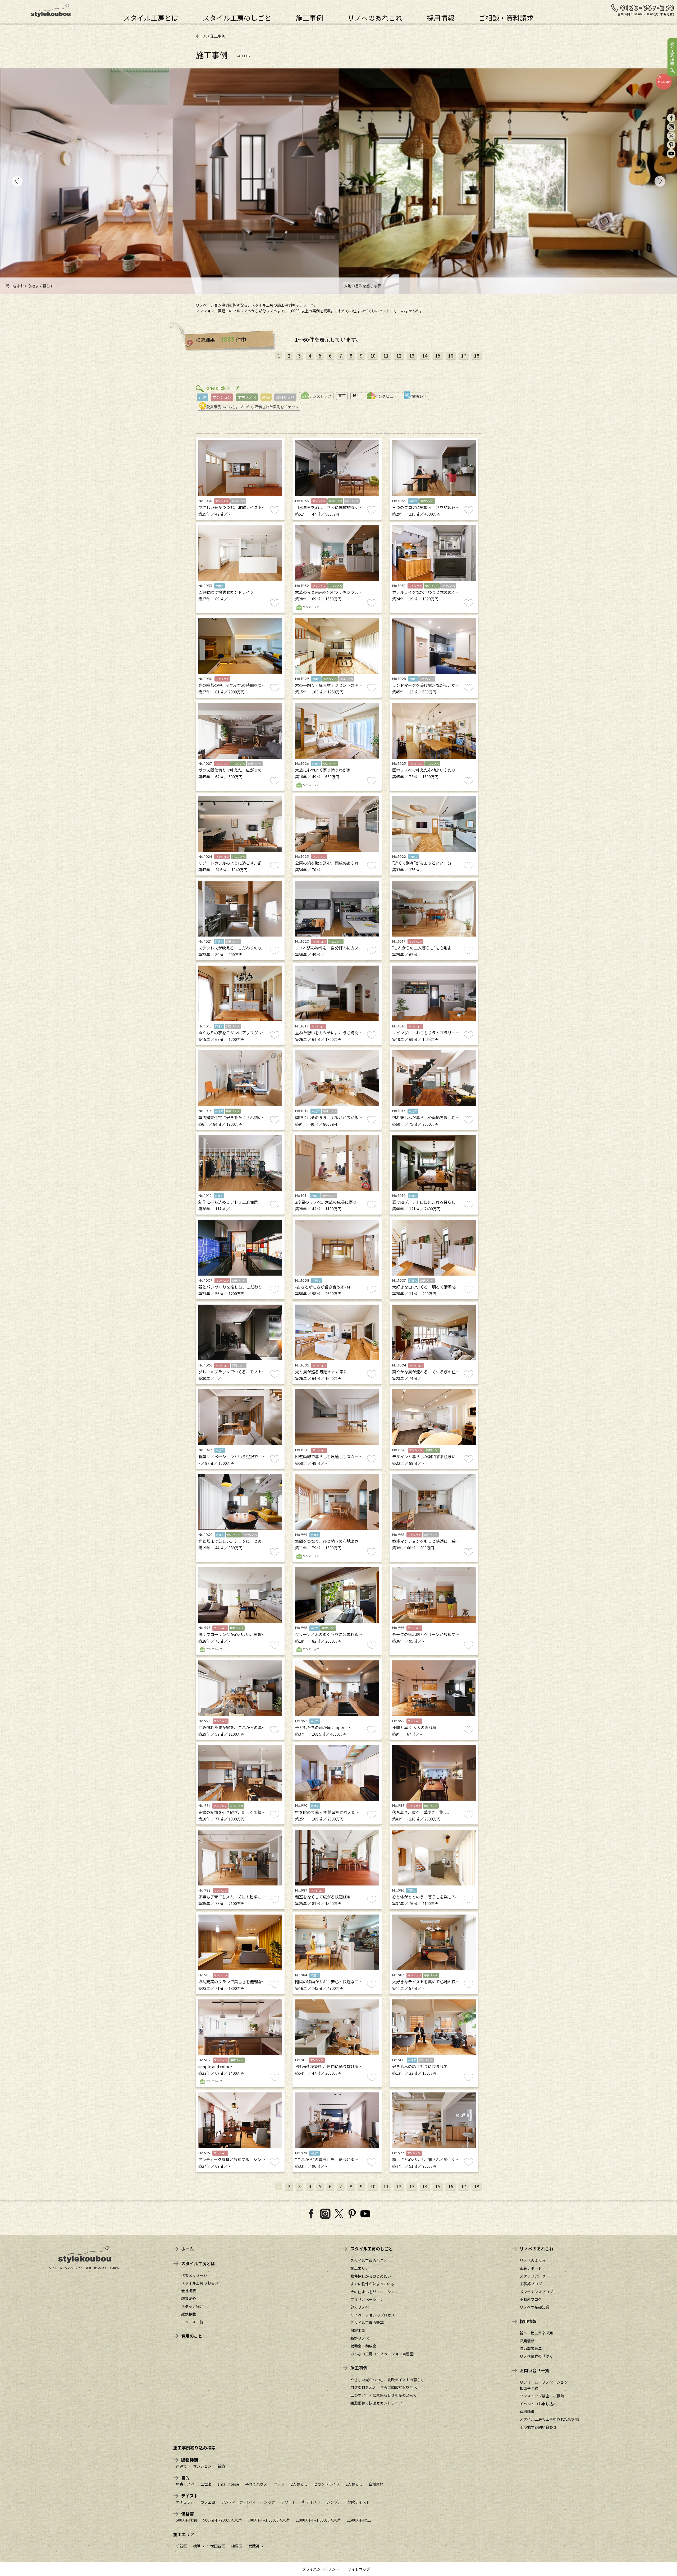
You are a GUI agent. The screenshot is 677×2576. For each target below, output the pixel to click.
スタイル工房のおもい (200, 2283)
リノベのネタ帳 (533, 2260)
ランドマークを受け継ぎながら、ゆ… (426, 685)
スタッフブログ (533, 2276)
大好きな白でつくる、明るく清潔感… (426, 1287)
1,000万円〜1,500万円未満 (318, 2520)
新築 (266, 397)
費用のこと (192, 2336)
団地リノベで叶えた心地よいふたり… (426, 770)
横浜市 (199, 2546)
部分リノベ (285, 397)
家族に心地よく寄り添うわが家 (323, 770)
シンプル (334, 2502)
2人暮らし (299, 2484)
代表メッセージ (194, 2275)
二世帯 (206, 2484)
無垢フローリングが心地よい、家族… (232, 1634)
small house (228, 2484)
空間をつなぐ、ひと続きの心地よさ (327, 1541)
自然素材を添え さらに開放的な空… (329, 507)
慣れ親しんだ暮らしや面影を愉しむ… (426, 1117)
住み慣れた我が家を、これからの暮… (232, 1727)
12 (399, 355)
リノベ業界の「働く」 (538, 2356)
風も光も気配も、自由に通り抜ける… (329, 2066)
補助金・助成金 (363, 2346)
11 (386, 355)
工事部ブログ (531, 2284)
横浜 (356, 395)
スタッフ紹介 (192, 2306)
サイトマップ (359, 2569)
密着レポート (531, 2268)
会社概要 (189, 2291)
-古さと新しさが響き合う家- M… (325, 1287)
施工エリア (360, 2268)
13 (412, 355)
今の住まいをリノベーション (374, 2292)
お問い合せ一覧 (534, 2370)
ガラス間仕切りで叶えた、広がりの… (232, 770)
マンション (222, 397)
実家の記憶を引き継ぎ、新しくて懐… (232, 1812)
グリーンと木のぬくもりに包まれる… (329, 1634)
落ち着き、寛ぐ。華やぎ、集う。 (422, 1812)
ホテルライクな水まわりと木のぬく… (426, 592)
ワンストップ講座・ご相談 (542, 2396)
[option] (172, 181)
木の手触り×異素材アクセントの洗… (329, 685)
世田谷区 (218, 2546)
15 (438, 355)
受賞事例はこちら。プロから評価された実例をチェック (253, 407)
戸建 (203, 397)
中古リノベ (247, 397)
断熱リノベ (360, 2338)
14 (425, 355)
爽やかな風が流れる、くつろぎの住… (426, 1372)
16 (451, 355)
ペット (279, 2484)
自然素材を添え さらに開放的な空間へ (384, 2387)
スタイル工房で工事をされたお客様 (549, 2419)
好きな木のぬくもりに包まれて (420, 2066)
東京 (342, 395)
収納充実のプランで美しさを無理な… (232, 1982)
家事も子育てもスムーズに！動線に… (232, 1897)
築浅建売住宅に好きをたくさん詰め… (232, 1117)
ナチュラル (185, 2502)
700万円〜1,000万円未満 (269, 2520)
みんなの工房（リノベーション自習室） (384, 2354)
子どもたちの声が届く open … (323, 1727)
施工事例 (309, 17)
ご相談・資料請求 (506, 17)
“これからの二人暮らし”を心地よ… (424, 948)
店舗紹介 (189, 2299)
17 (464, 355)
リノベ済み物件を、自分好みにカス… (329, 948)
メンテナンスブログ (536, 2292)
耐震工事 (358, 2330)
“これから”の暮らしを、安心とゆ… (327, 2159)
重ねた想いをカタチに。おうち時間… (329, 1033)
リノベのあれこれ (375, 17)
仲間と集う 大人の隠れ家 (414, 1727)
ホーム (201, 36)
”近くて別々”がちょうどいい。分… (424, 863)
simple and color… (216, 2066)
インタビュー (386, 396)
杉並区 (181, 2546)
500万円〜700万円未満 (222, 2520)
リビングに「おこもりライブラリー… (426, 1033)
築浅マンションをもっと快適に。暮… (426, 1541)
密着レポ (419, 396)
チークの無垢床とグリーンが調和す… (426, 1634)
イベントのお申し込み (538, 2404)
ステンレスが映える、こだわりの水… (232, 948)
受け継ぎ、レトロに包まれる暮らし (424, 1202)
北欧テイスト (359, 2502)
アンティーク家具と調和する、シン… (232, 2159)
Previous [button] (17, 181)
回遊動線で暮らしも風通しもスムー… (329, 1456)
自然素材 (376, 2484)
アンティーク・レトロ (240, 2502)
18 (477, 355)
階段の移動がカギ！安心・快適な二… (329, 1982)
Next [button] (660, 181)
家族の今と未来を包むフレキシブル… (329, 592)
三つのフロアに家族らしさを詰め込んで (384, 2395)
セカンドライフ (327, 2484)
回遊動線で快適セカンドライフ (226, 592)
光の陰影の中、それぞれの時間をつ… (232, 685)
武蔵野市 (256, 2546)
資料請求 (527, 2411)
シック (269, 2502)
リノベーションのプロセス (373, 2315)
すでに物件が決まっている (372, 2284)
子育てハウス (256, 2484)
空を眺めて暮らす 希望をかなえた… (327, 1812)
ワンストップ (320, 396)
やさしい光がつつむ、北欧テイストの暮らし (387, 2380)
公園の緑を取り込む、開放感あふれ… (329, 863)
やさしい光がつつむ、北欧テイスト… (232, 507)
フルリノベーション (367, 2299)
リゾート (289, 2502)
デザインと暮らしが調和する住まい (424, 1456)
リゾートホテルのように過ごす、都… (232, 863)
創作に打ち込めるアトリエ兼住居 (228, 1202)
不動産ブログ (531, 2299)
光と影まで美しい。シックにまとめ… (232, 1541)
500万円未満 (186, 2520)
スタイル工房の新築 (367, 2323)
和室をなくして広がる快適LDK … (327, 1897)
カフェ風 (208, 2502)
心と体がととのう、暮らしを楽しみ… (426, 1897)
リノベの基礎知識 (534, 2307)
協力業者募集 (531, 2348)
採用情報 (441, 17)
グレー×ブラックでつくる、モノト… (232, 1372)
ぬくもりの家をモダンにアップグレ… (232, 1033)
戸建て (181, 2466)
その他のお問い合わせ (538, 2427)
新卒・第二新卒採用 (536, 2333)
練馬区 (237, 2546)
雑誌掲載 (189, 2314)
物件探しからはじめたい (371, 2276)
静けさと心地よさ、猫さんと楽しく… (426, 2159)
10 (373, 355)
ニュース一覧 (192, 2322)
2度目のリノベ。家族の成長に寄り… (328, 1202)
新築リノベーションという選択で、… (232, 1456)
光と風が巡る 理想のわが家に (321, 1372)
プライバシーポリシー (321, 2569)
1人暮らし (354, 2484)
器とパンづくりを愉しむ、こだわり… (232, 1287)
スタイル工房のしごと (237, 17)
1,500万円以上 (359, 2520)
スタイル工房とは (151, 17)
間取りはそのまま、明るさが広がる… (329, 1117)
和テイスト (311, 2502)
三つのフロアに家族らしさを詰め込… (426, 507)
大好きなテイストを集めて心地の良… (426, 1982)
